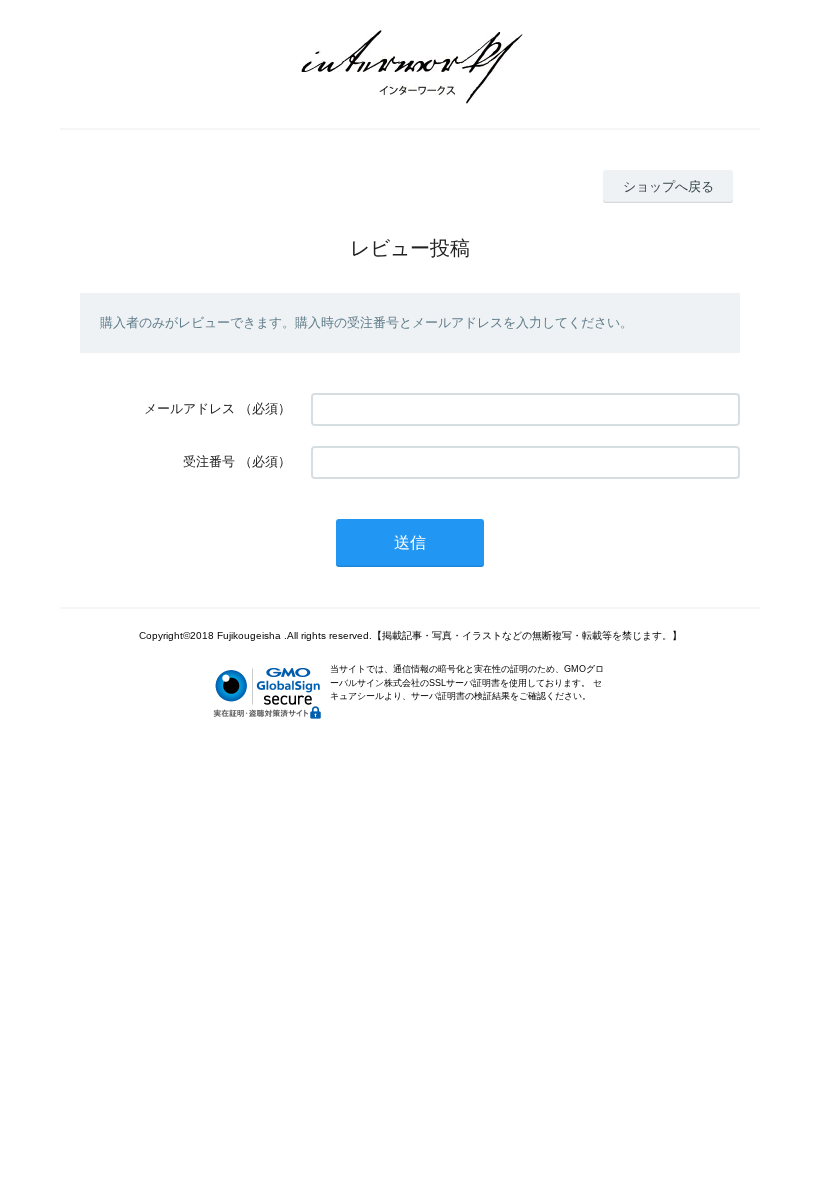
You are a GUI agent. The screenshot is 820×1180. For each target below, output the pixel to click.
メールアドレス (189, 408)
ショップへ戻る (668, 186)
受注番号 (209, 461)
